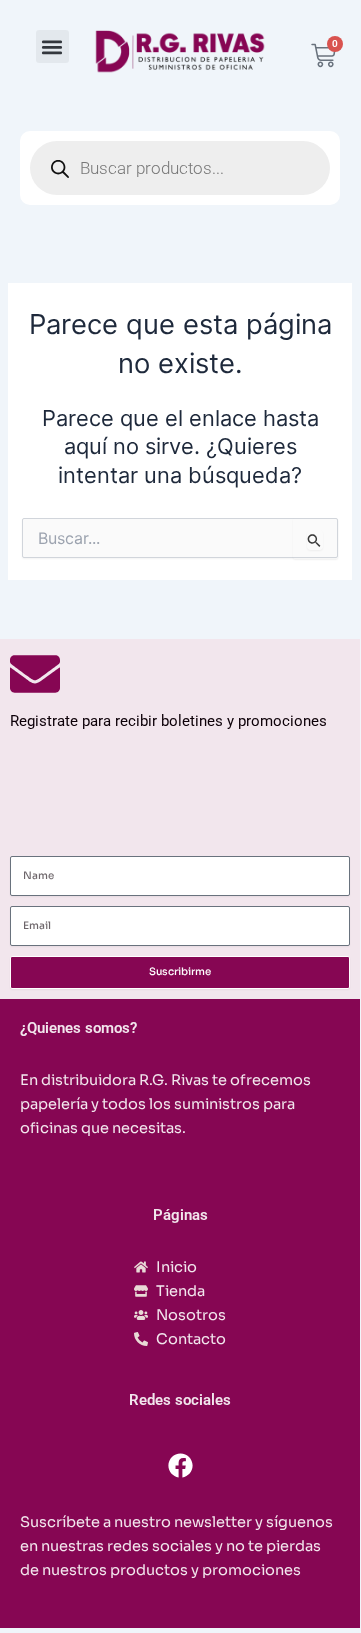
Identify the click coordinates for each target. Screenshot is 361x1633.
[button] (52, 46)
